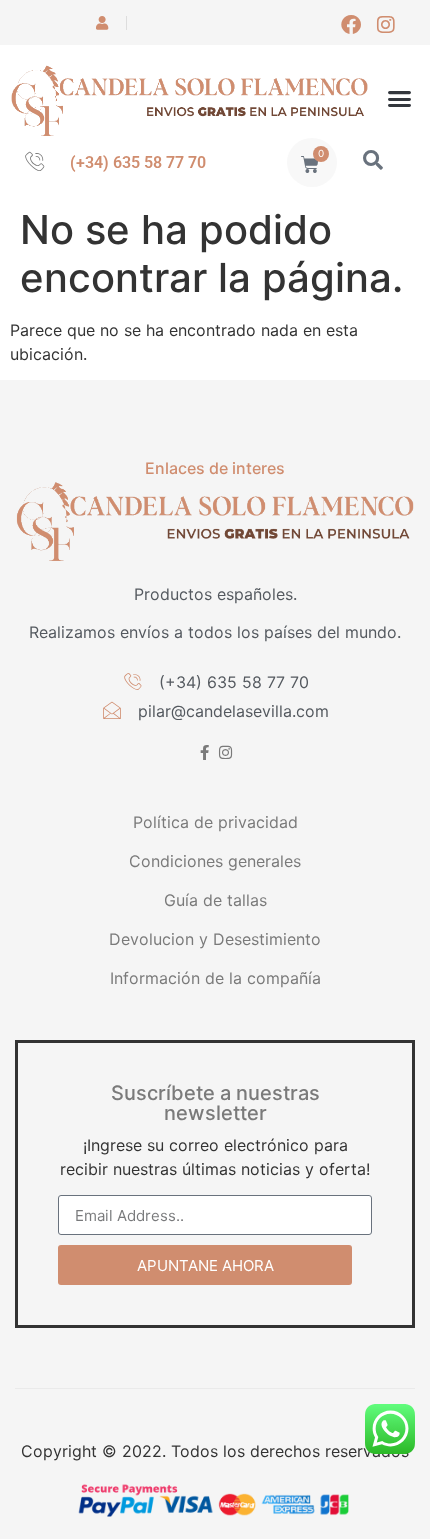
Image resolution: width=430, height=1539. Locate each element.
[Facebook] (351, 25)
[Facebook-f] (204, 752)
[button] (400, 99)
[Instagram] (386, 25)
